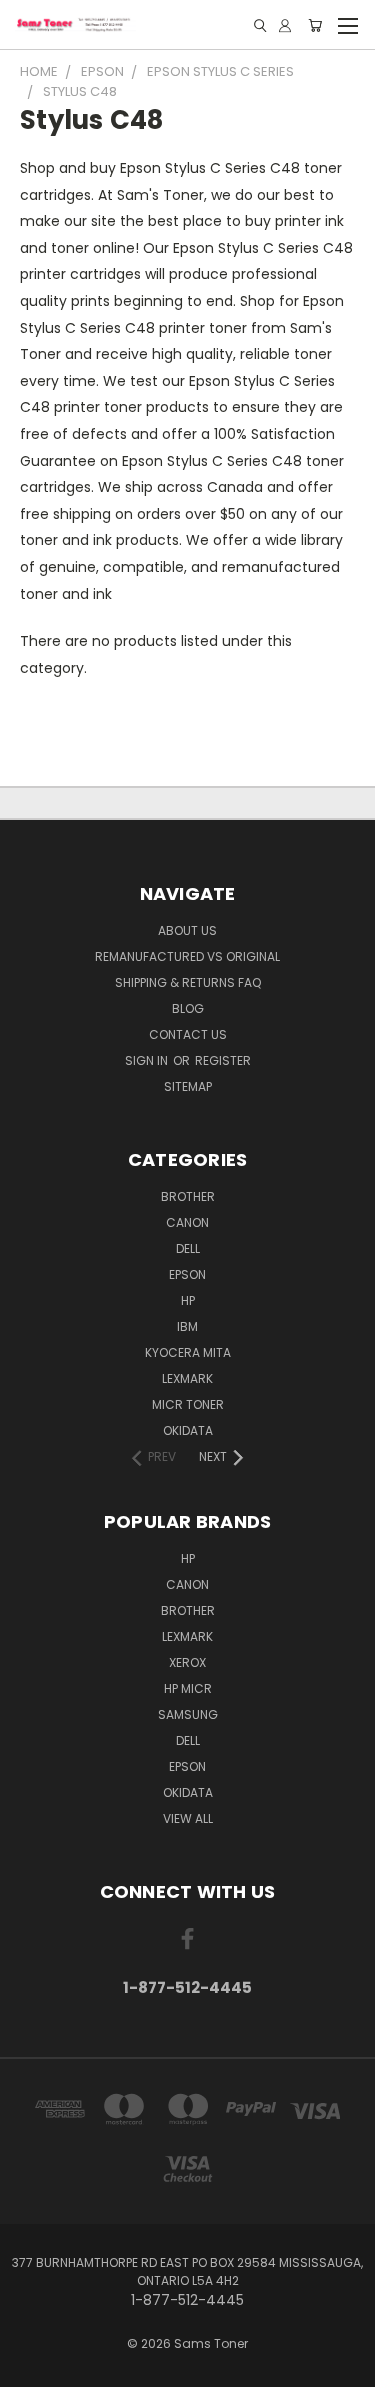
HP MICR (188, 1688)
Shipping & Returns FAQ (188, 982)
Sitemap (188, 1086)
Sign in (148, 1060)
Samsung (188, 1714)
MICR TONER (188, 1404)
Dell (188, 1248)
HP (188, 1300)
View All (188, 1818)
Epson (187, 1274)
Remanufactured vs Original (187, 956)
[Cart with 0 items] (315, 25)
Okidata (188, 1792)
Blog (188, 1008)
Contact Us (188, 1034)
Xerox (187, 1662)
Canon (187, 1222)
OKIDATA (188, 1430)
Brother (188, 1196)
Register (223, 1060)
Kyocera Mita (188, 1352)
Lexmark (187, 1378)
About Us (187, 930)
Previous (31, 2367)
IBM (187, 1326)
